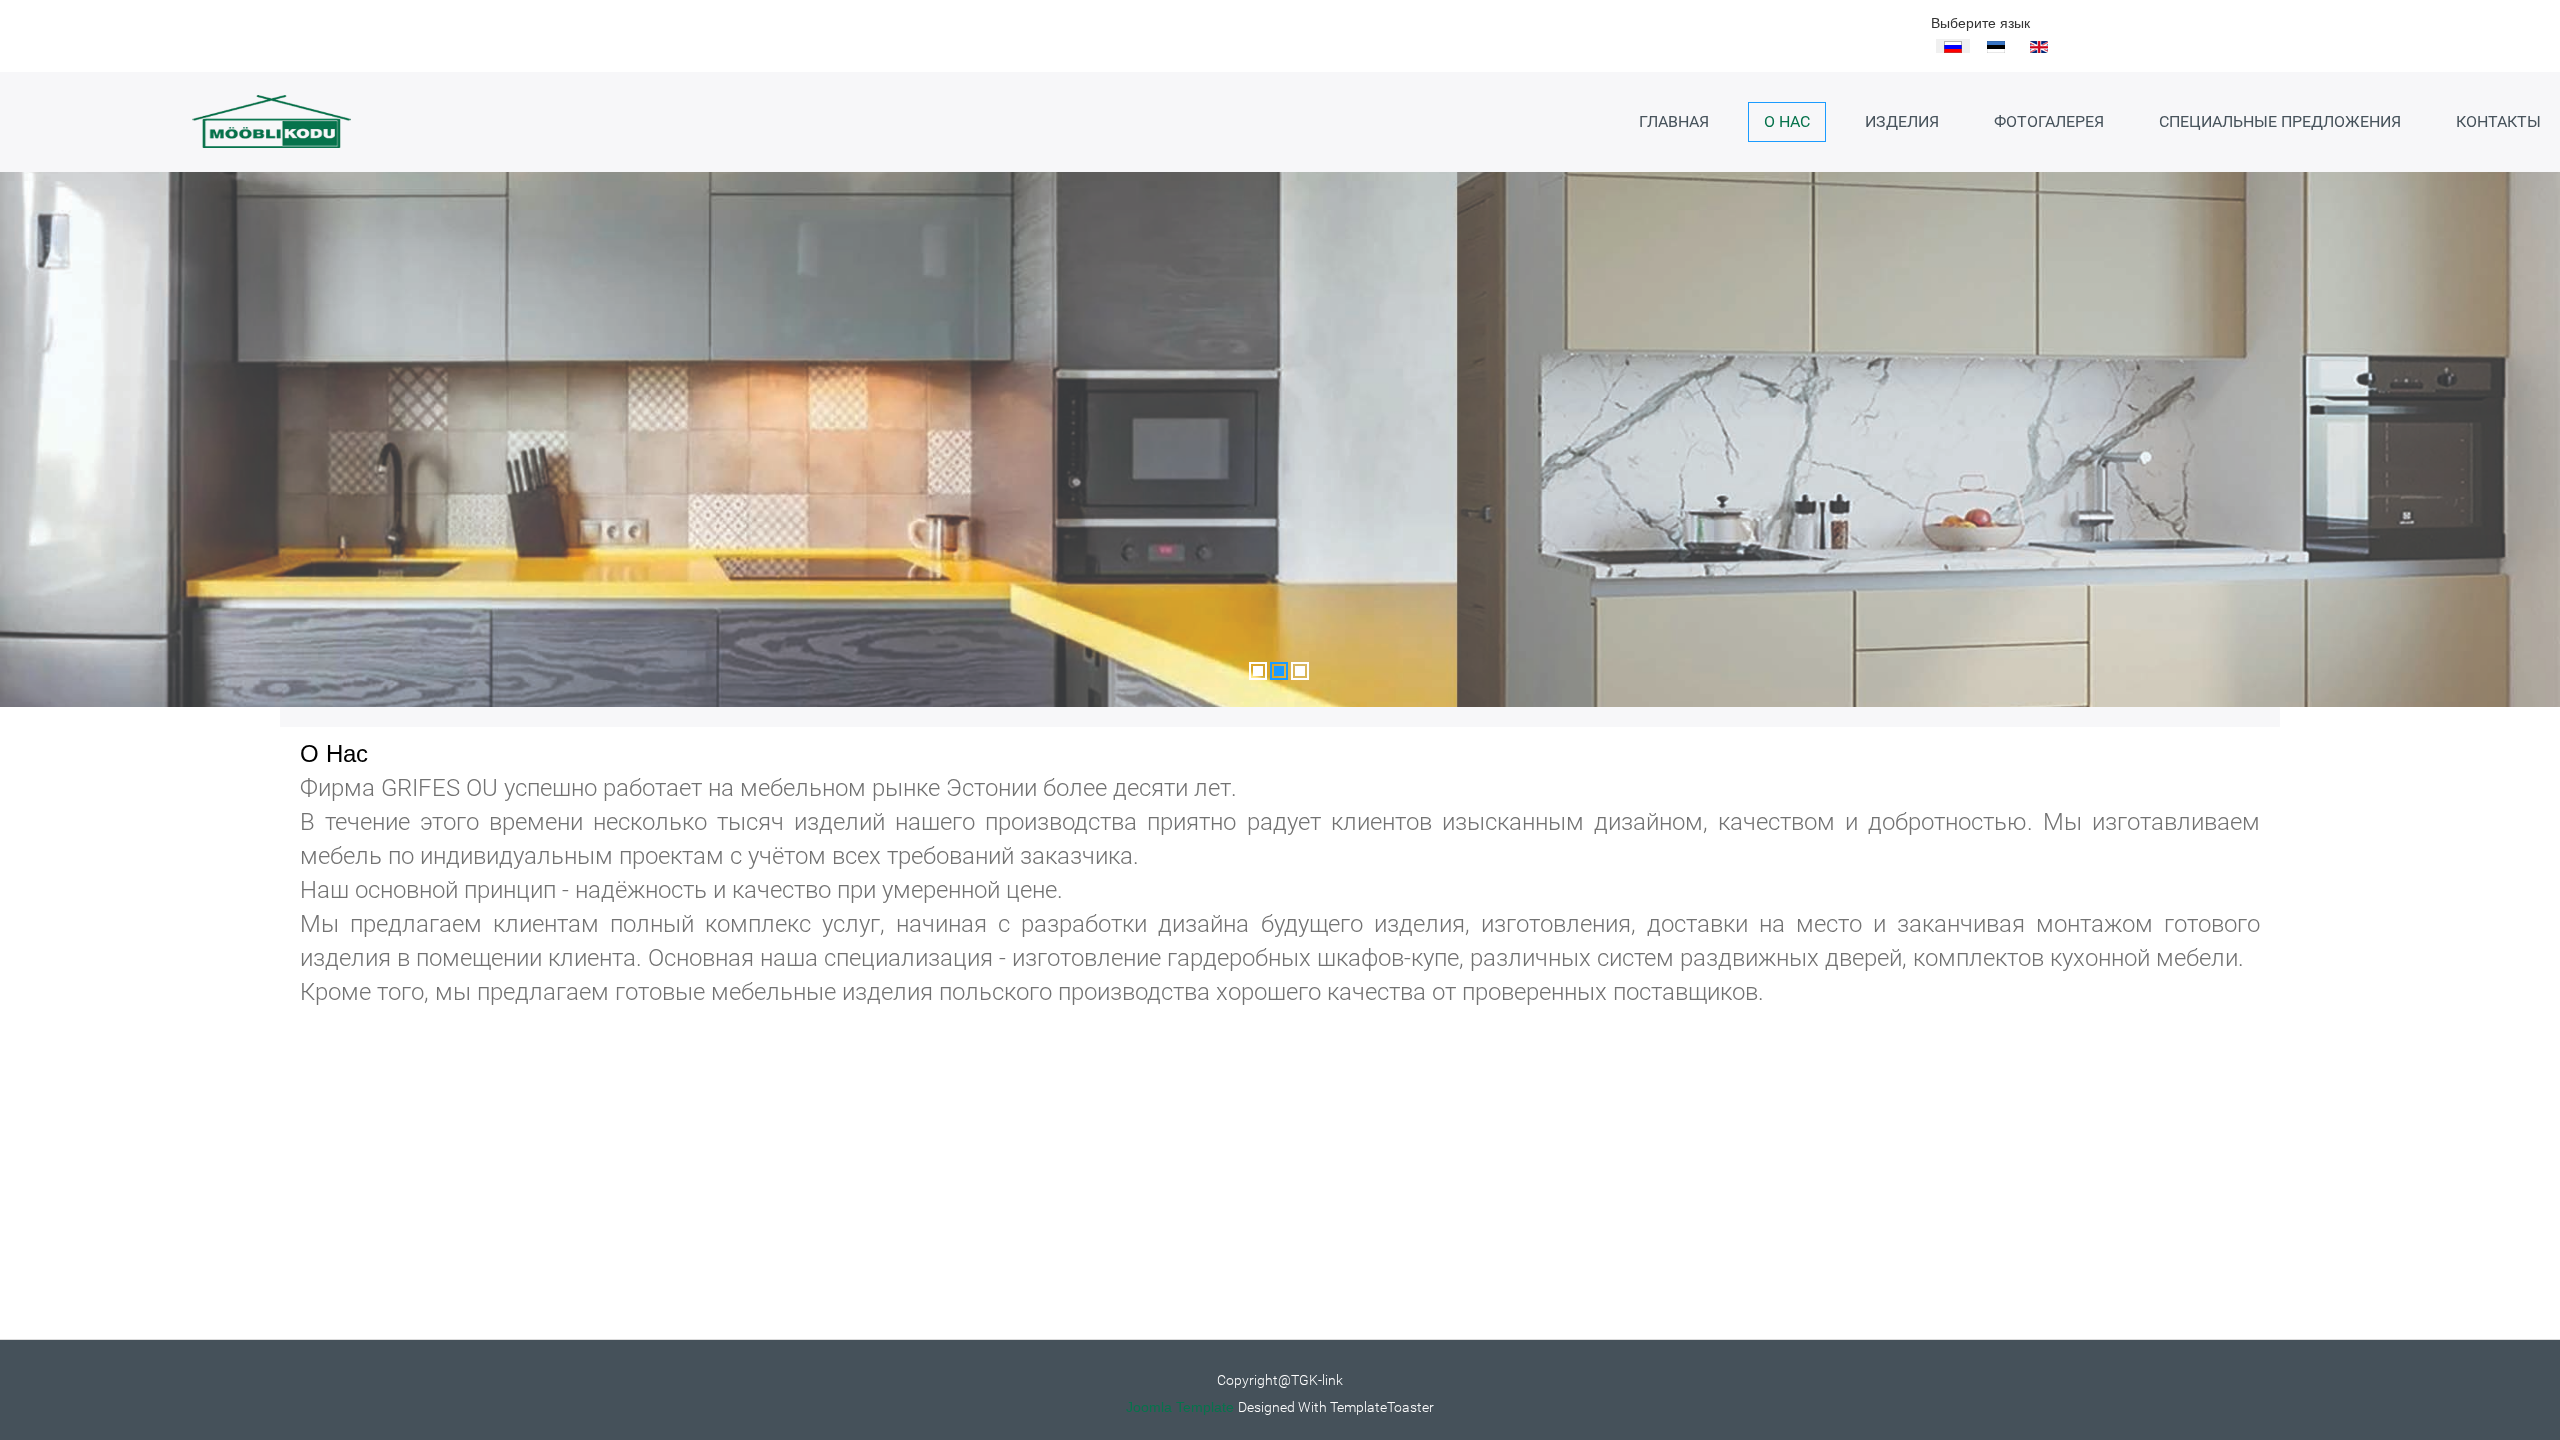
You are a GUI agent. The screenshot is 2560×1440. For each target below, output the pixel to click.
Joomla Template (1180, 1407)
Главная (1674, 121)
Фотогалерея (2049, 121)
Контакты (2498, 121)
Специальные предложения (2280, 121)
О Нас (1787, 121)
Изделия (1902, 121)
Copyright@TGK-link (1280, 1380)
